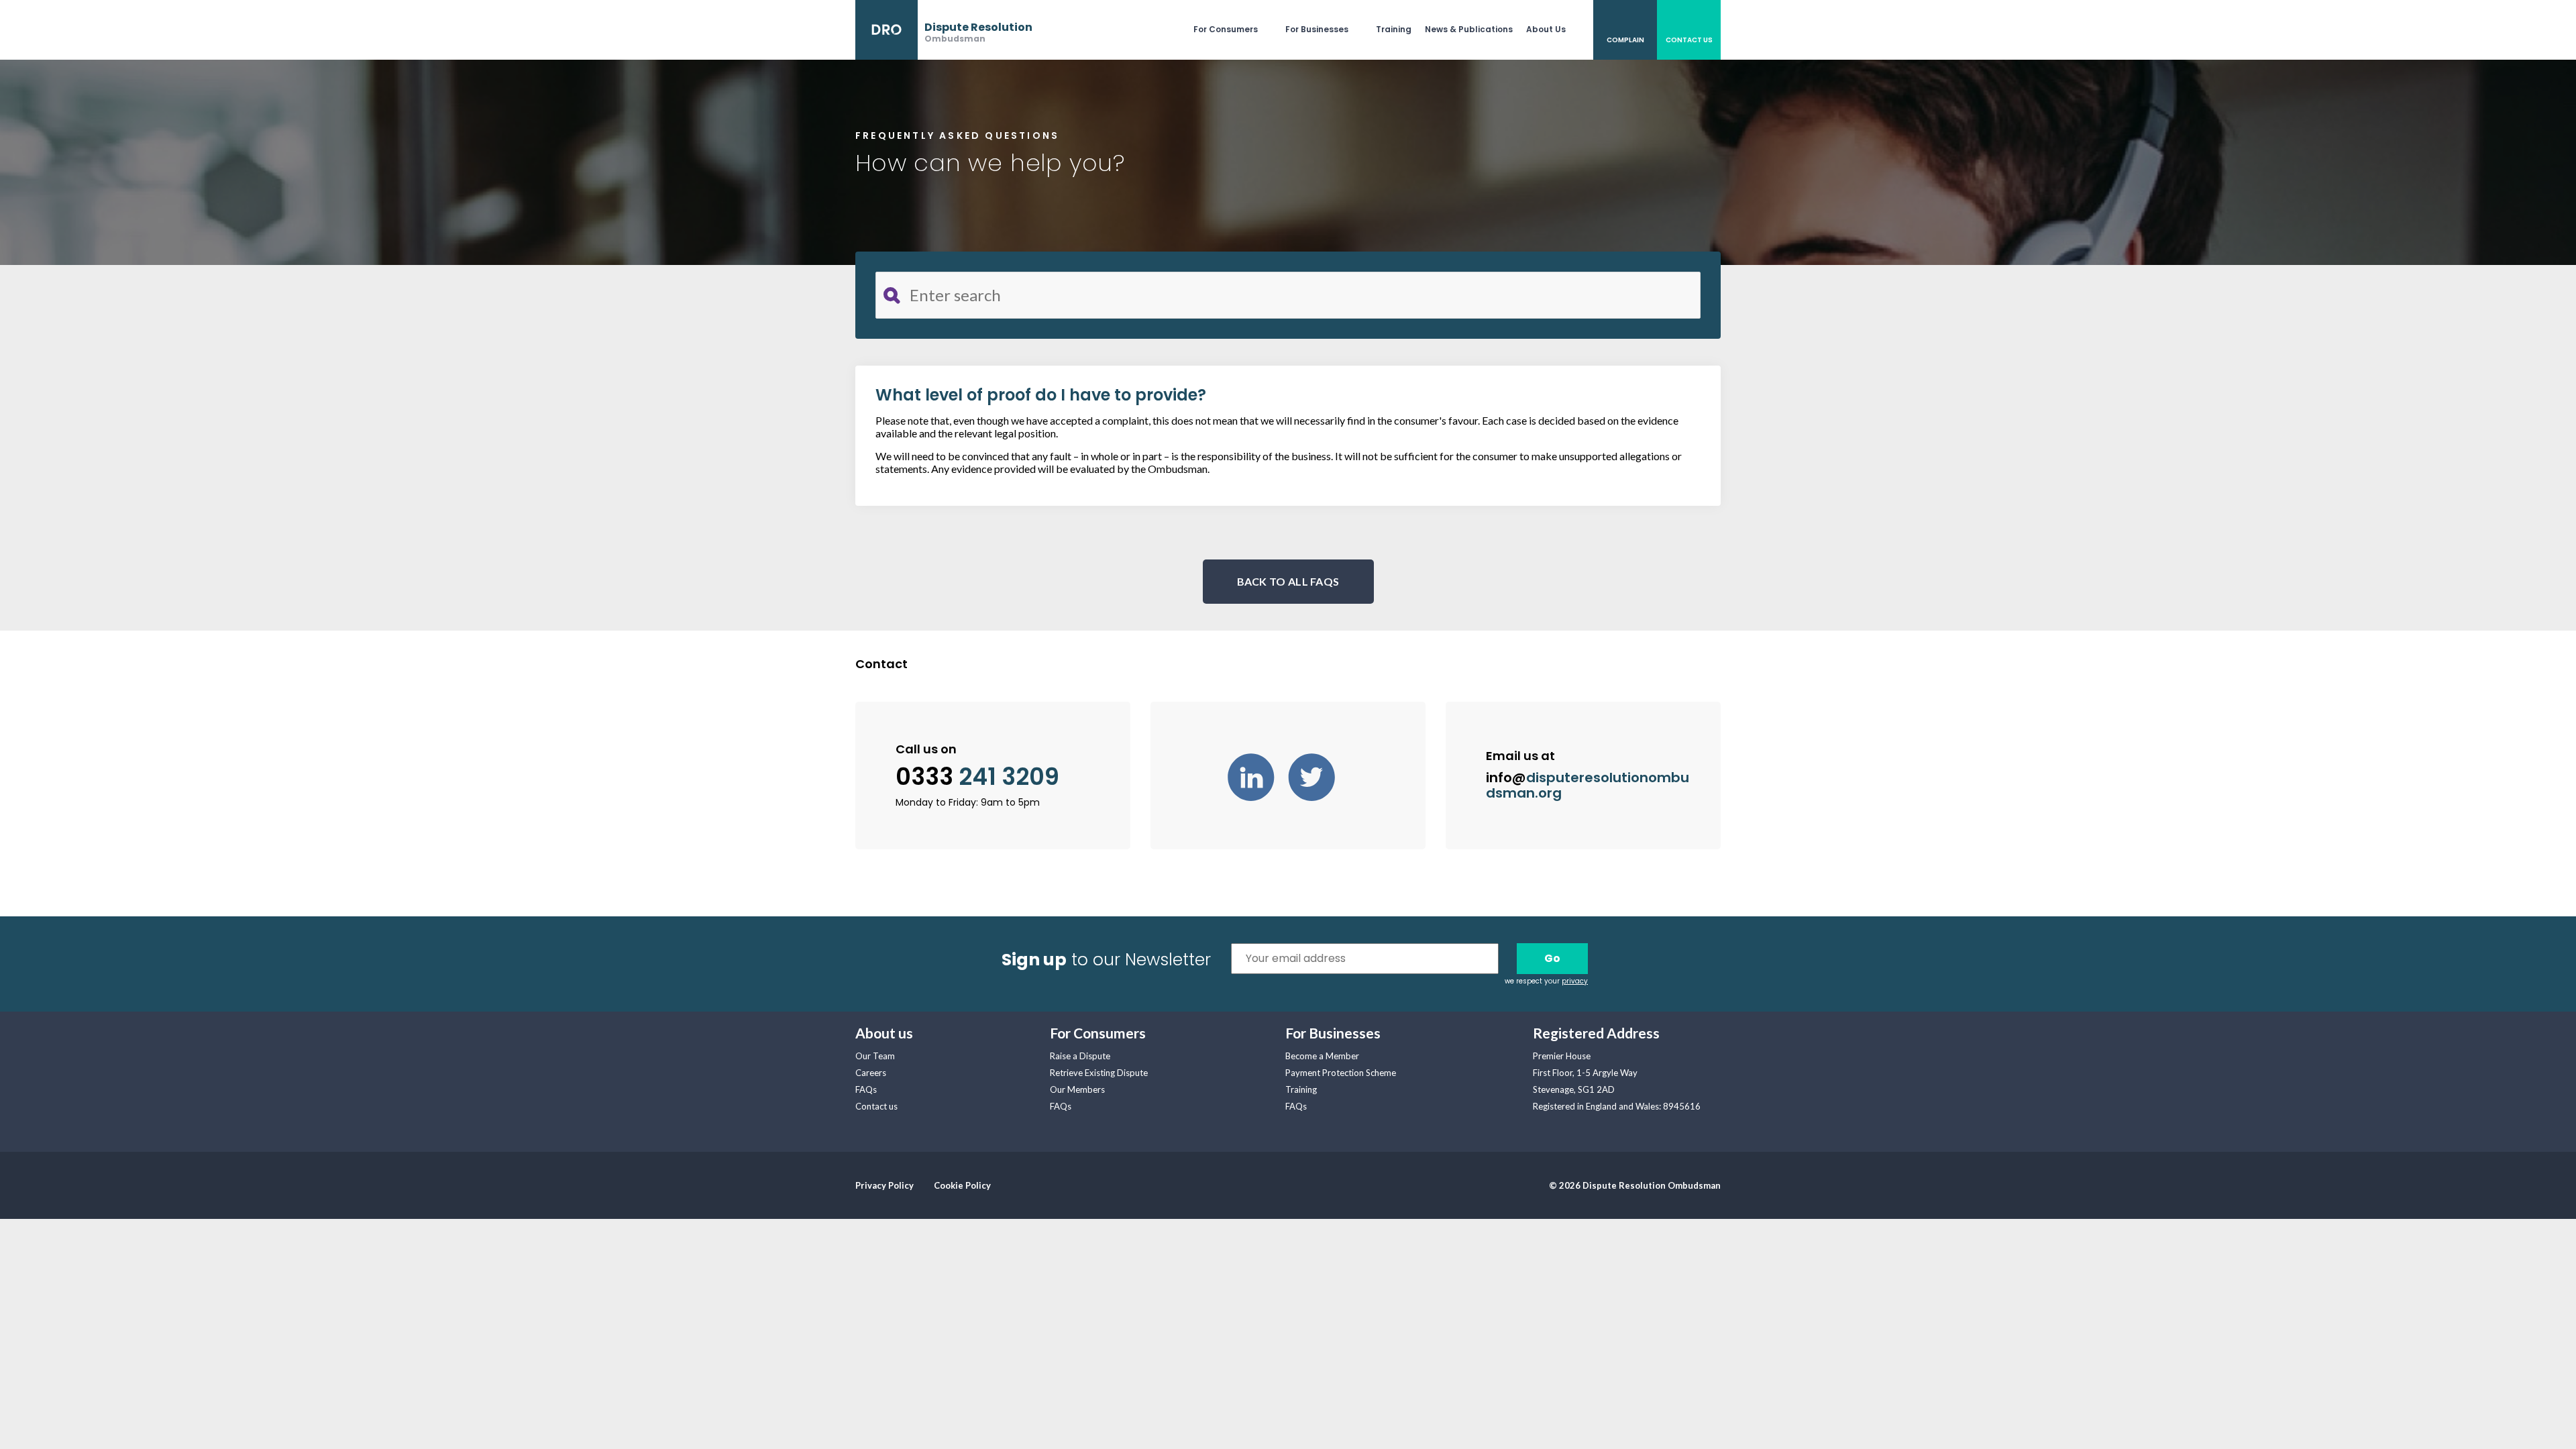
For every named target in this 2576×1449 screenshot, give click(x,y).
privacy (1575, 981)
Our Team (875, 1056)
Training (1394, 29)
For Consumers (1226, 29)
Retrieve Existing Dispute (1099, 1073)
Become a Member (1322, 1056)
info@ (1588, 785)
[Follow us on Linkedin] (1258, 775)
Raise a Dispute (1080, 1056)
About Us (1546, 29)
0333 (977, 777)
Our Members (1077, 1089)
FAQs (866, 1089)
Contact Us (1689, 40)
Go (1552, 958)
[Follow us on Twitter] (1318, 775)
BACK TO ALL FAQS (1288, 581)
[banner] (944, 30)
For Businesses (1317, 29)
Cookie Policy (962, 1185)
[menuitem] (1239, 30)
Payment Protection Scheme (1341, 1073)
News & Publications (1469, 29)
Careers (871, 1073)
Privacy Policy (884, 1185)
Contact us (876, 1106)
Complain (1625, 40)
